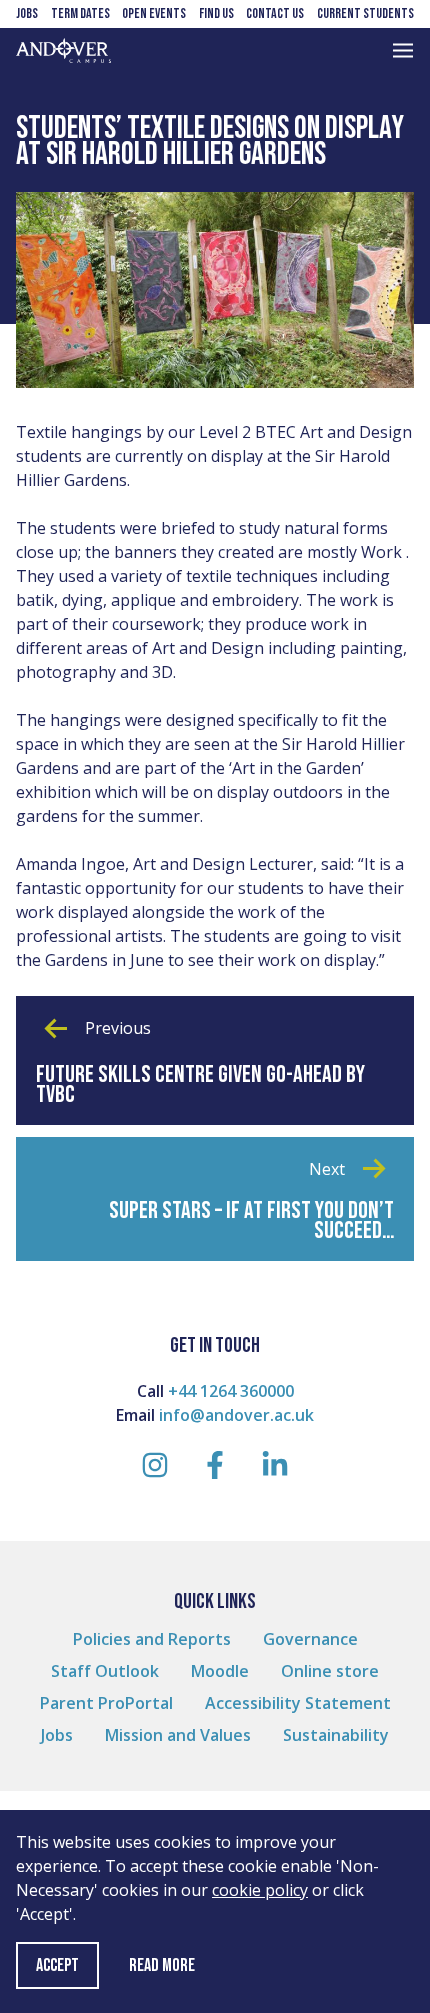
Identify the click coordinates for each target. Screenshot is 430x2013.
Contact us (275, 13)
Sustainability (336, 1735)
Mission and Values (178, 1735)
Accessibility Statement (298, 1703)
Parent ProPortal (106, 1703)
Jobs (27, 13)
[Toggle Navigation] (403, 50)
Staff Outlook (105, 1671)
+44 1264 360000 (231, 1391)
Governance (310, 1639)
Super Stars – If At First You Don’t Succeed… (251, 1221)
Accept (57, 1965)
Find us (216, 13)
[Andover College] (63, 50)
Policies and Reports (152, 1639)
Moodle (220, 1671)
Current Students (365, 13)
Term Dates (80, 13)
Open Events (154, 13)
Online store (330, 1671)
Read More (162, 1966)
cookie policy (260, 1890)
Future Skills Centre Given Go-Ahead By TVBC (200, 1085)
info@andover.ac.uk (236, 1415)
